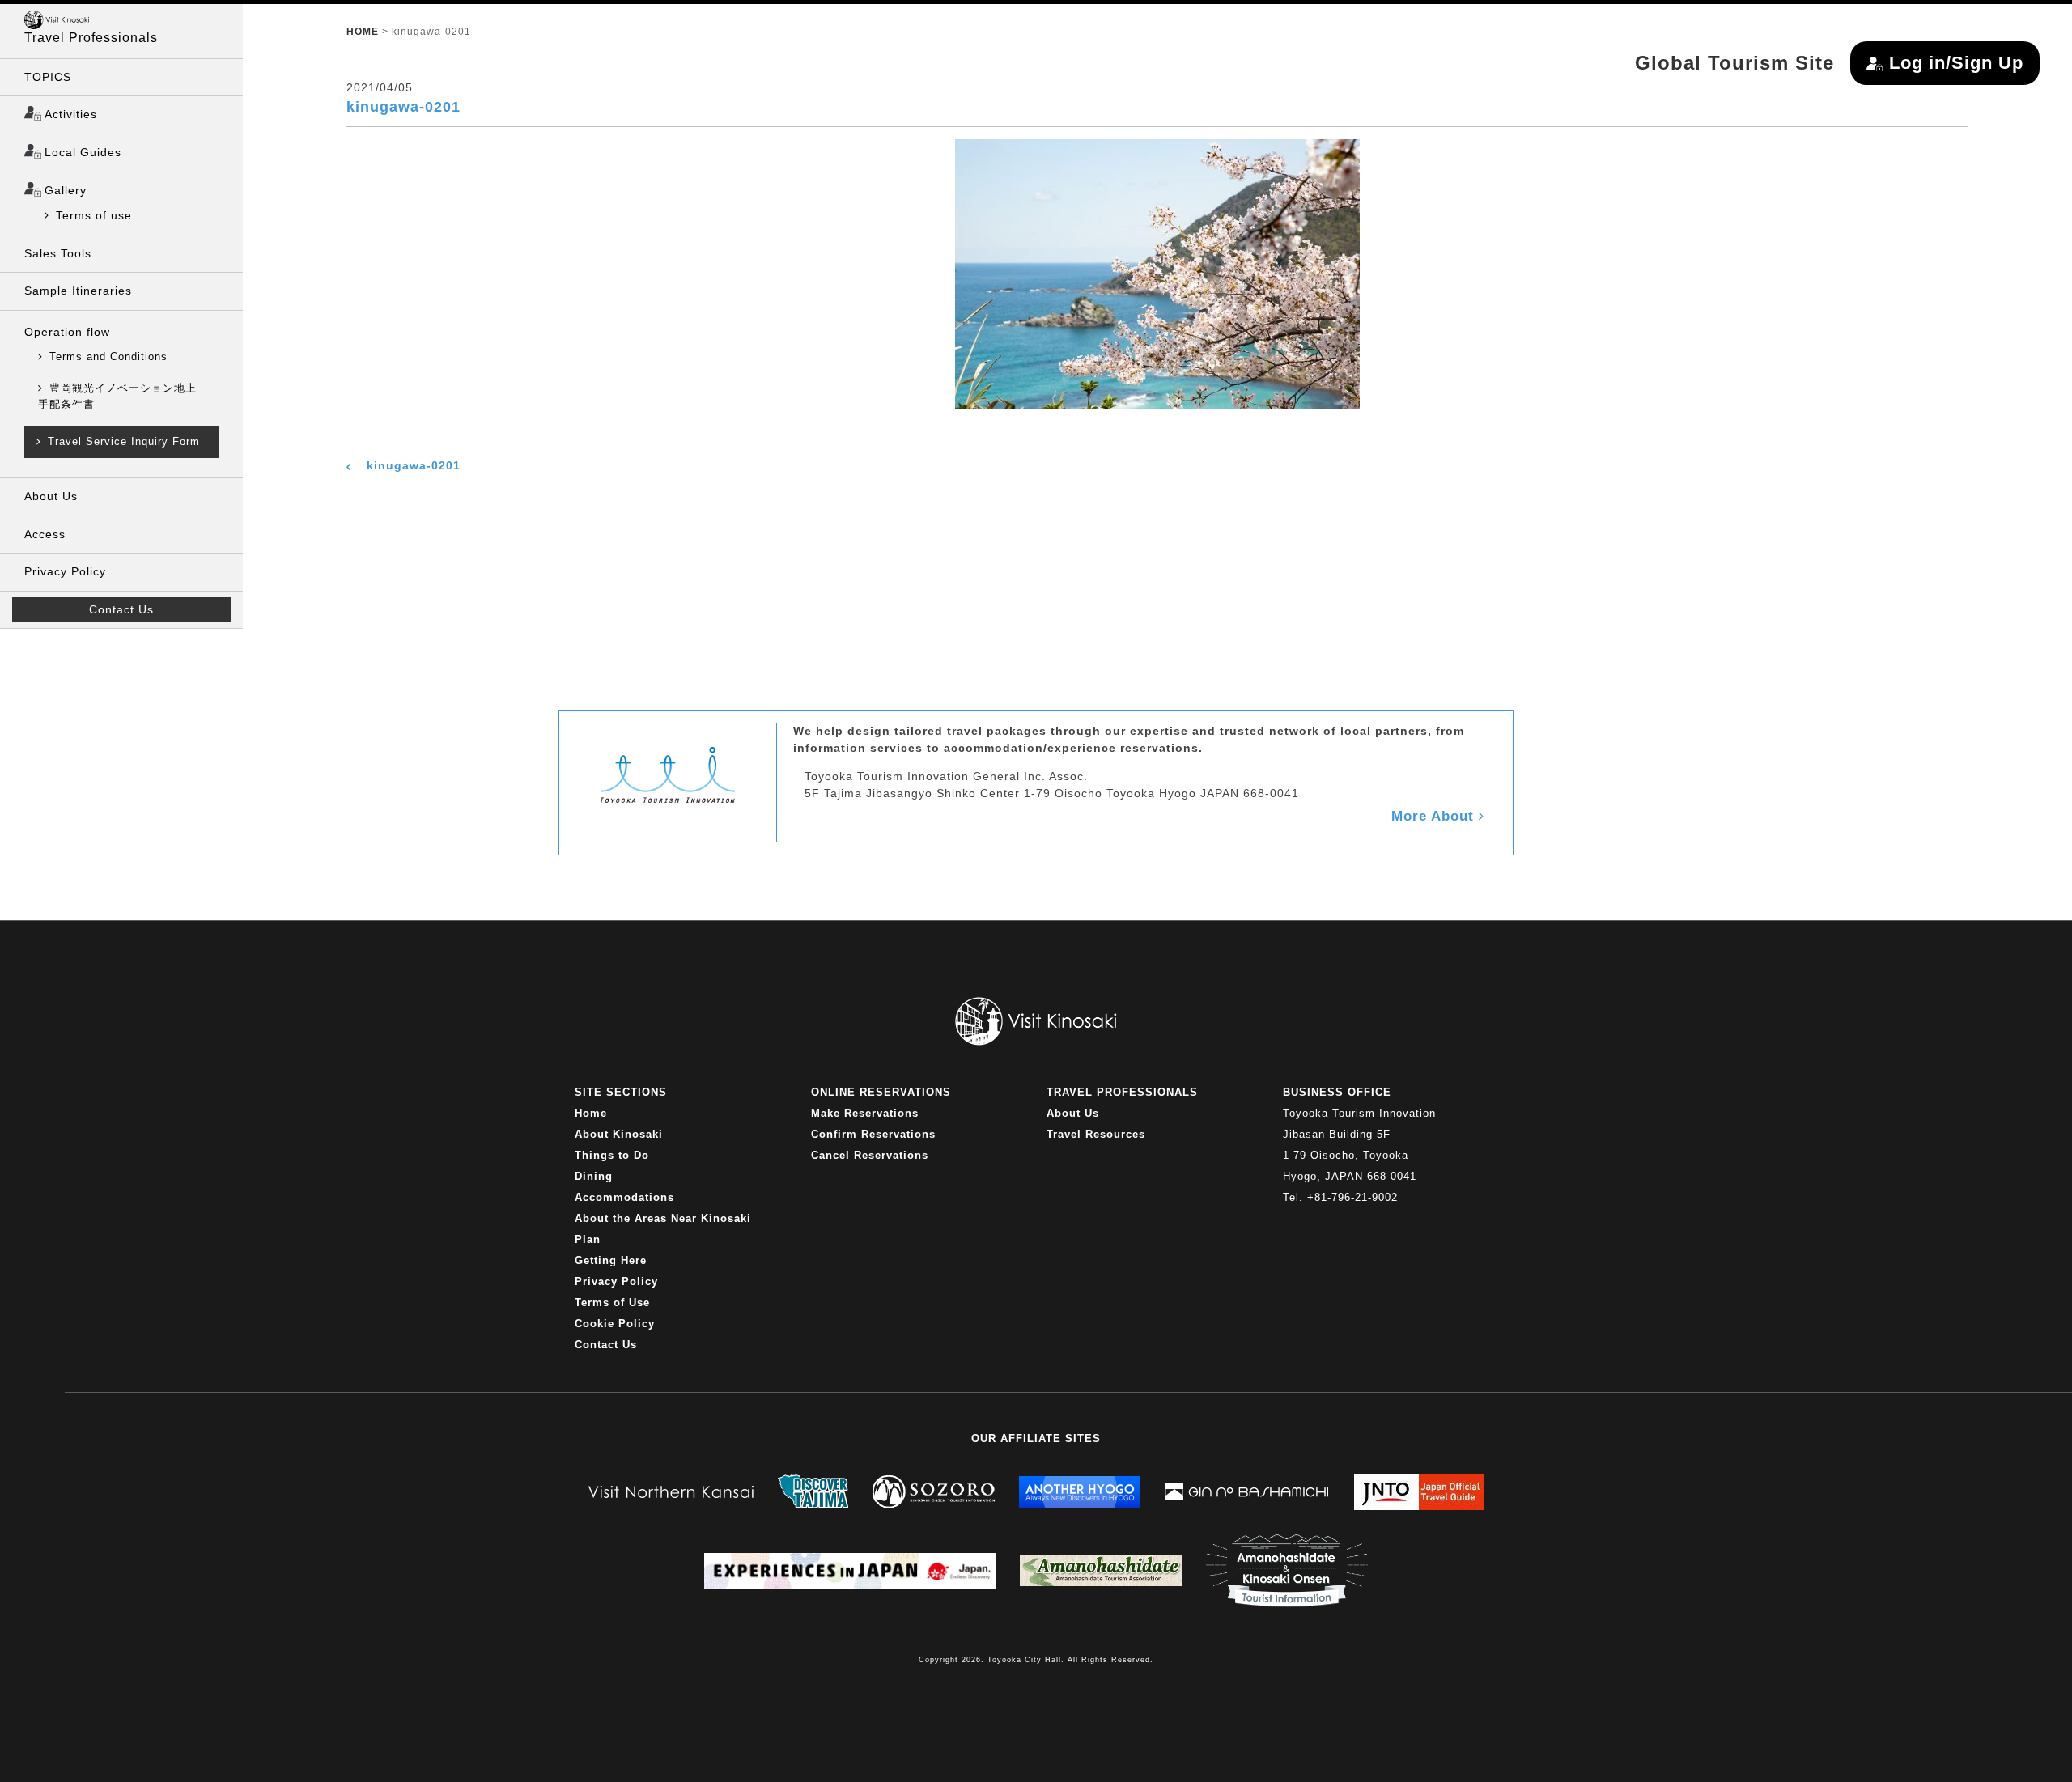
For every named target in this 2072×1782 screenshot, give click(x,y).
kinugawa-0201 (414, 465)
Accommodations (624, 1197)
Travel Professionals (91, 38)
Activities (71, 114)
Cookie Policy (615, 1324)
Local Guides (83, 152)
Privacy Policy (65, 571)
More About (1435, 816)
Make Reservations (865, 1113)
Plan (588, 1239)
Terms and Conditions (108, 356)
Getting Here (611, 1260)
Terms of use (94, 215)
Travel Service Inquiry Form (124, 441)
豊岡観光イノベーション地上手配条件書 (117, 396)
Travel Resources (1096, 1134)
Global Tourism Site (1734, 63)
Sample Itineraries (78, 291)
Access (45, 534)
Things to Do (612, 1155)
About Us (51, 496)
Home (591, 1113)
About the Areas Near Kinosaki (663, 1218)
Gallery (66, 190)
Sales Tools (58, 253)
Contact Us (121, 609)
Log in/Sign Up (1956, 63)
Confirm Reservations (873, 1134)
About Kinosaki (619, 1134)
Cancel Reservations (870, 1155)
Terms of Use (612, 1303)
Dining (594, 1176)
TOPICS (48, 77)
